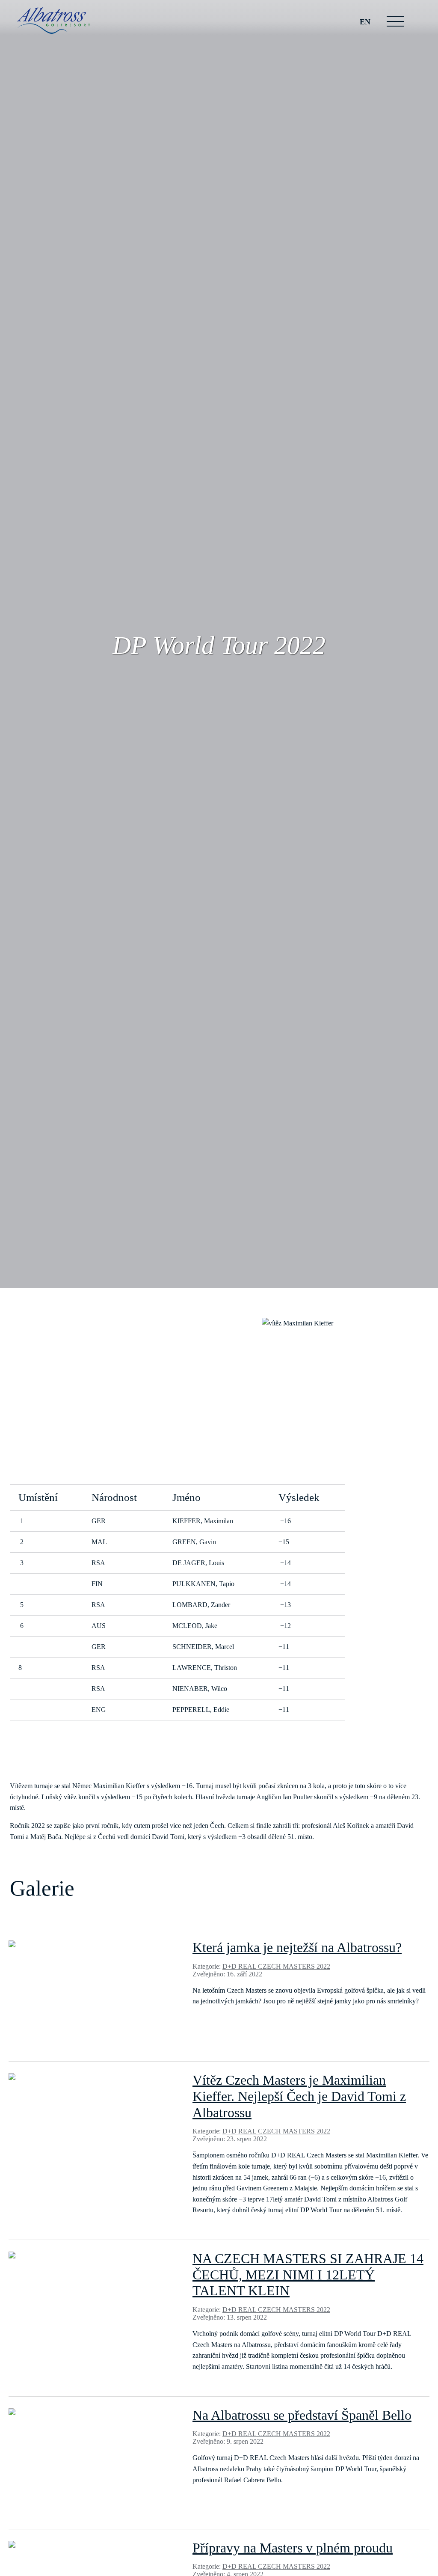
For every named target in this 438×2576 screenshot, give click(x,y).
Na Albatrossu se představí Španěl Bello (302, 2415)
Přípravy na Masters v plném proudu (293, 2548)
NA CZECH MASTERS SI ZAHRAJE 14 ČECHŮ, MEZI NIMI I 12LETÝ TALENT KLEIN (308, 2275)
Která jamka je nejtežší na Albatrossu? (297, 1947)
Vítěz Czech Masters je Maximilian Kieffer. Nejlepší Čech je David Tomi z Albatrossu (299, 2096)
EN (365, 22)
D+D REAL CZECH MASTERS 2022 (276, 1966)
